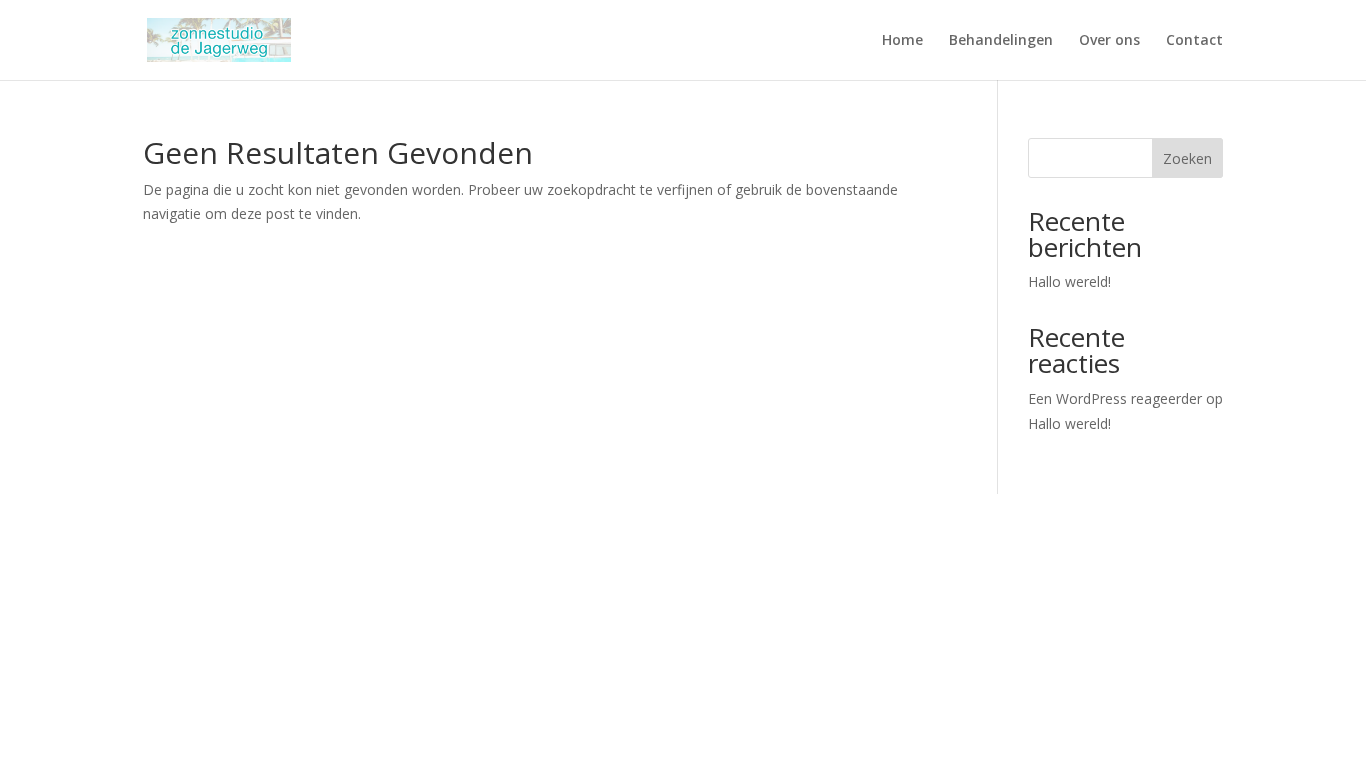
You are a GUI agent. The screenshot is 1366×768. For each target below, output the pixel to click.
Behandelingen (1001, 41)
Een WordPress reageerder (1115, 398)
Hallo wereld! (1069, 281)
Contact (1194, 41)
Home (902, 41)
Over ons (1109, 41)
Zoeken (1187, 158)
